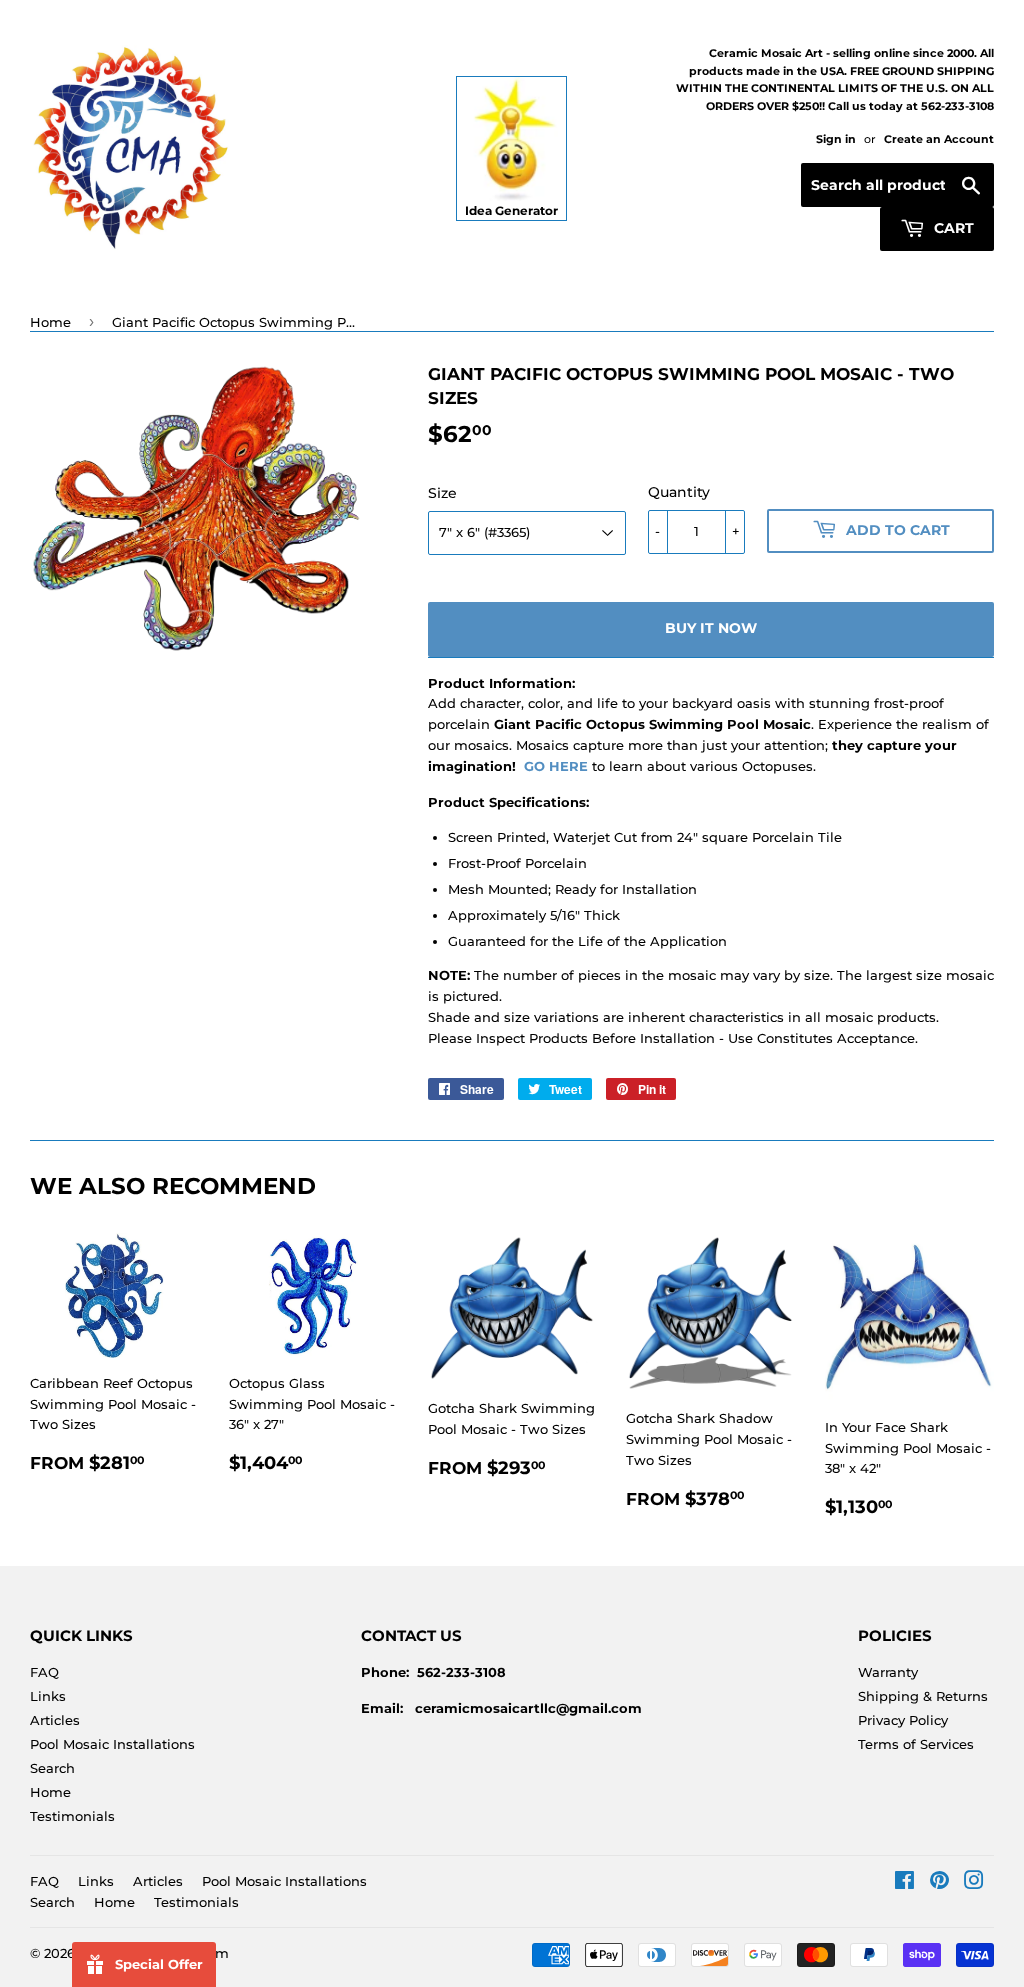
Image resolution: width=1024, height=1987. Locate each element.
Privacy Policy (903, 1720)
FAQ (44, 1672)
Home (50, 322)
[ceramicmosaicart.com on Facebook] (904, 1883)
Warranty (888, 1672)
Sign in (836, 139)
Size (442, 493)
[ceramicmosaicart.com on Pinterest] (939, 1883)
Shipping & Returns (923, 1696)
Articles (55, 1720)
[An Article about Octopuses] (590, 766)
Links (48, 1696)
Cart (952, 228)
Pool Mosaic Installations (112, 1744)
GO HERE (556, 766)
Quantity (679, 492)
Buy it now (711, 628)
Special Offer (159, 1964)
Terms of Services (916, 1744)
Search (52, 1768)
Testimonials (72, 1816)
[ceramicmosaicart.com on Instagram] (974, 1883)
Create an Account (939, 139)
